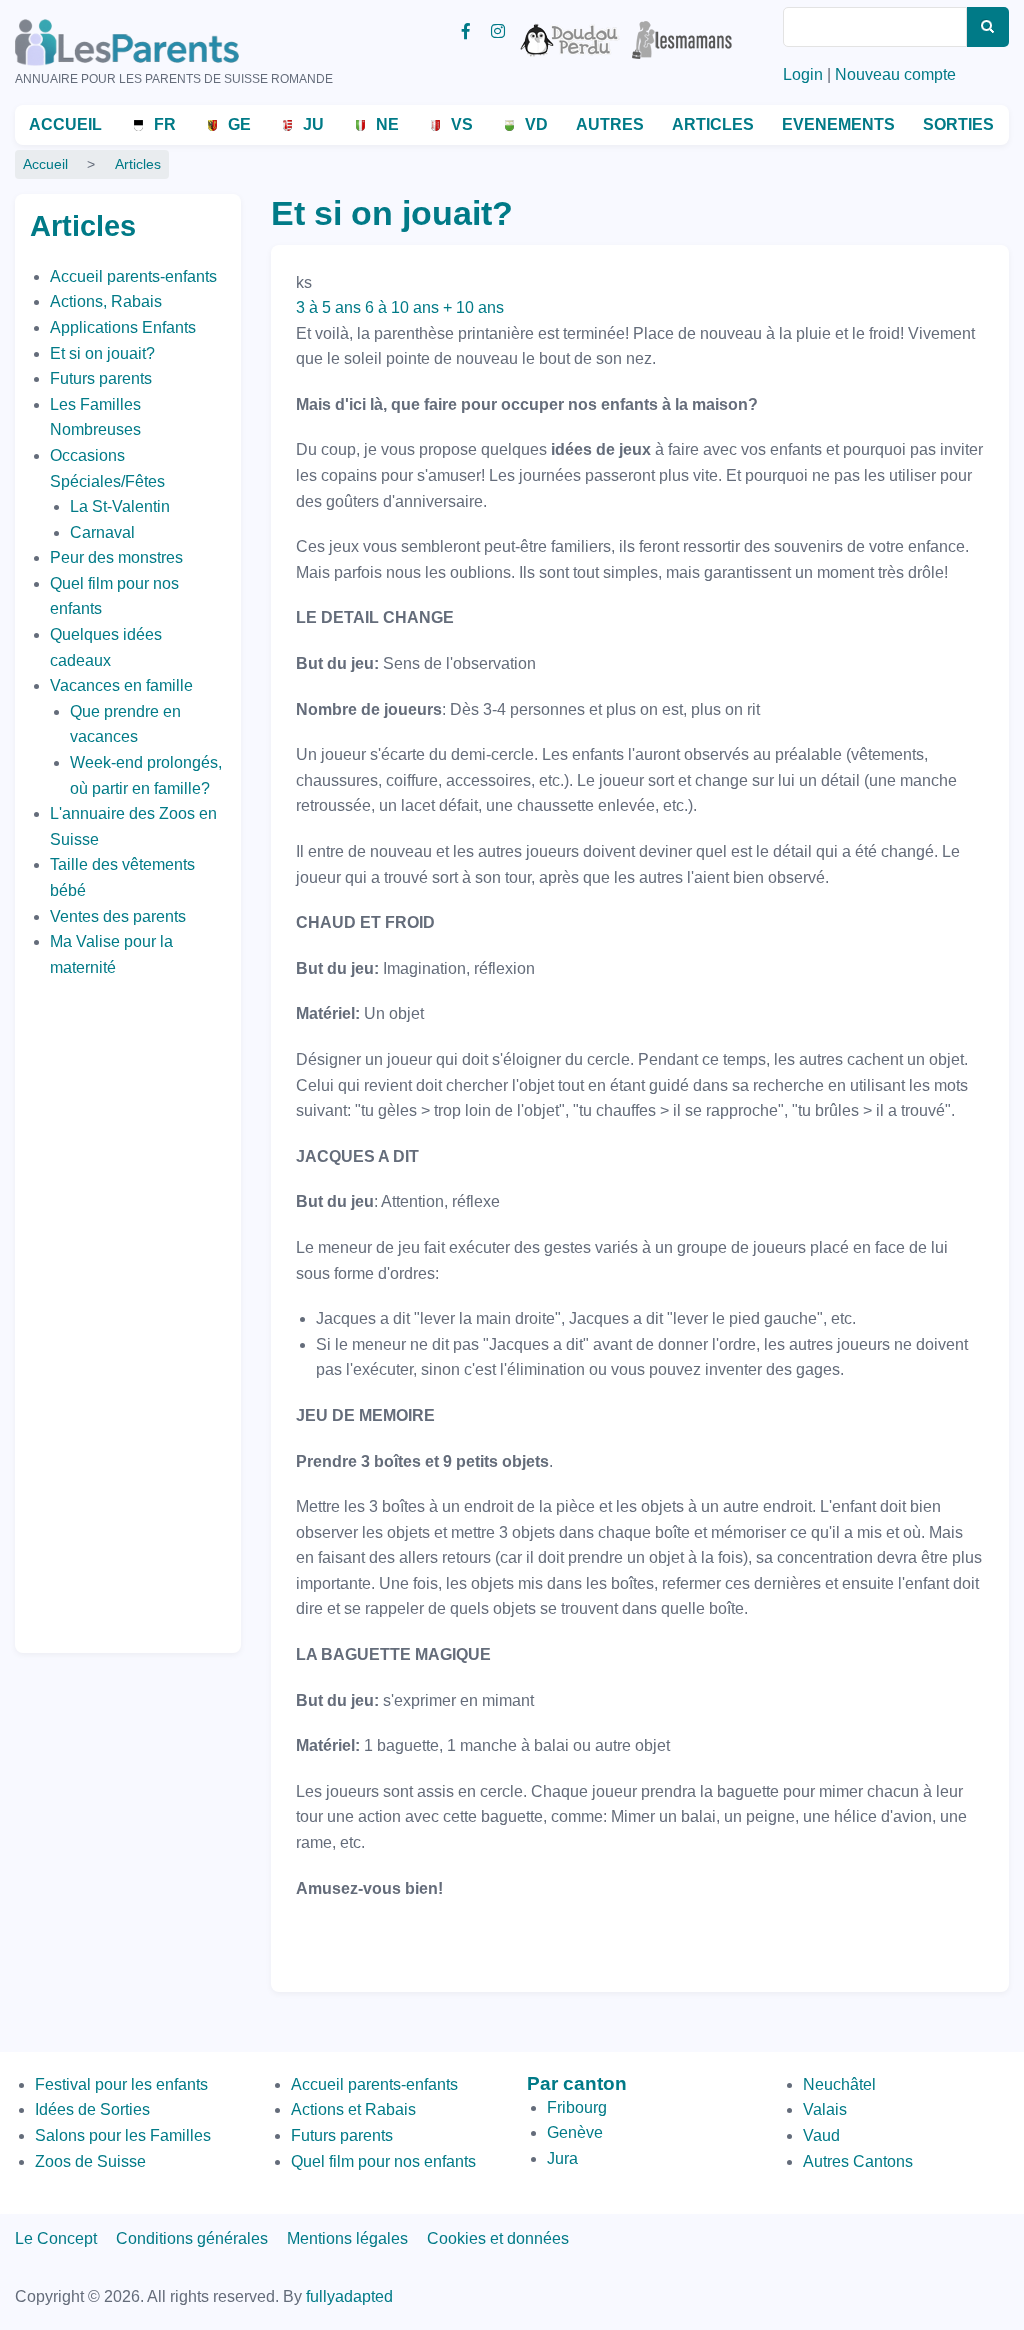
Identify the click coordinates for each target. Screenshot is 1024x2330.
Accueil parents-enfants (133, 276)
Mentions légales (347, 2238)
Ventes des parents (118, 916)
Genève (575, 2132)
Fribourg (577, 2107)
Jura (562, 2158)
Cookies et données (498, 2238)
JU (313, 124)
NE (387, 124)
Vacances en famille (121, 685)
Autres (610, 124)
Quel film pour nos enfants (383, 2161)
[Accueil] (155, 42)
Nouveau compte (895, 74)
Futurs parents (101, 378)
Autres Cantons (858, 2161)
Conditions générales (192, 2238)
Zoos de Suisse (90, 2161)
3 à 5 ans (328, 307)
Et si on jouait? (102, 353)
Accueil (65, 124)
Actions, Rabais (106, 301)
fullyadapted (349, 2296)
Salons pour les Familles (123, 2135)
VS (462, 124)
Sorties (958, 124)
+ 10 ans (473, 307)
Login (803, 74)
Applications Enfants (123, 327)
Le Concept (56, 2238)
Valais (825, 2109)
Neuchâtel (839, 2084)
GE (239, 124)
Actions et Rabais (353, 2109)
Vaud (821, 2135)
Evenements (838, 124)
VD (536, 124)
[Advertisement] (110, 1310)
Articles (713, 124)
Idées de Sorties (92, 2109)
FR (165, 124)
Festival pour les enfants (121, 2084)
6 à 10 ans (402, 307)
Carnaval (102, 532)
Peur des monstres (116, 557)
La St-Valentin (120, 506)
